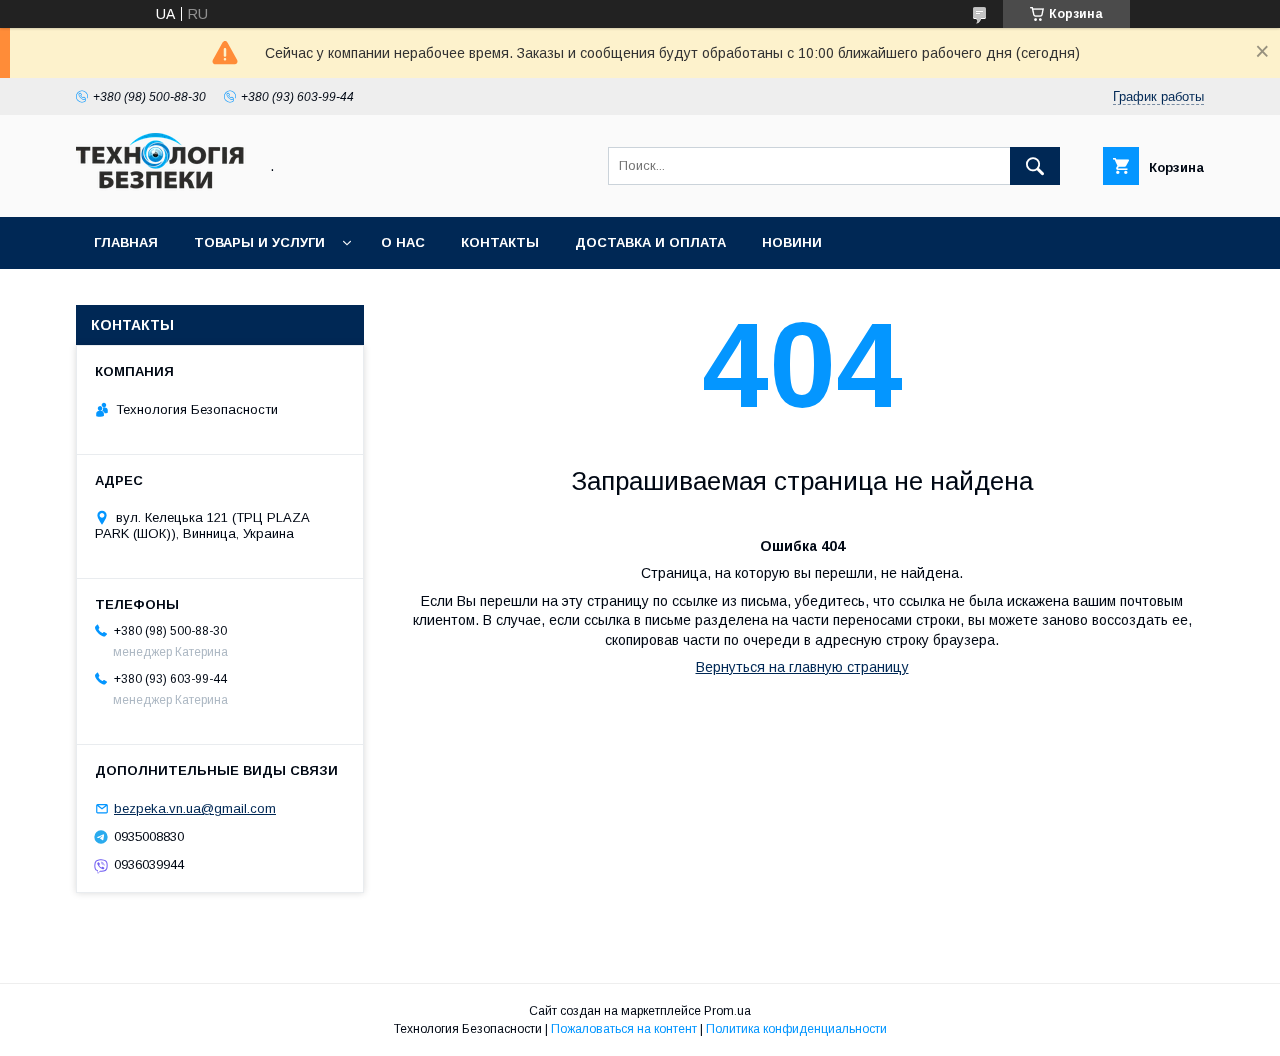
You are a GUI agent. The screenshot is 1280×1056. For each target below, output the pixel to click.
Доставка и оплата (650, 242)
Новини (792, 242)
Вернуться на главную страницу (802, 667)
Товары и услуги (259, 242)
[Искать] (1035, 166)
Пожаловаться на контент (624, 1029)
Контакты (500, 242)
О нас (403, 242)
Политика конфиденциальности (796, 1029)
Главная (126, 242)
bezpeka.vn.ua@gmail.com (195, 808)
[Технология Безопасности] (161, 191)
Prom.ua (727, 1011)
